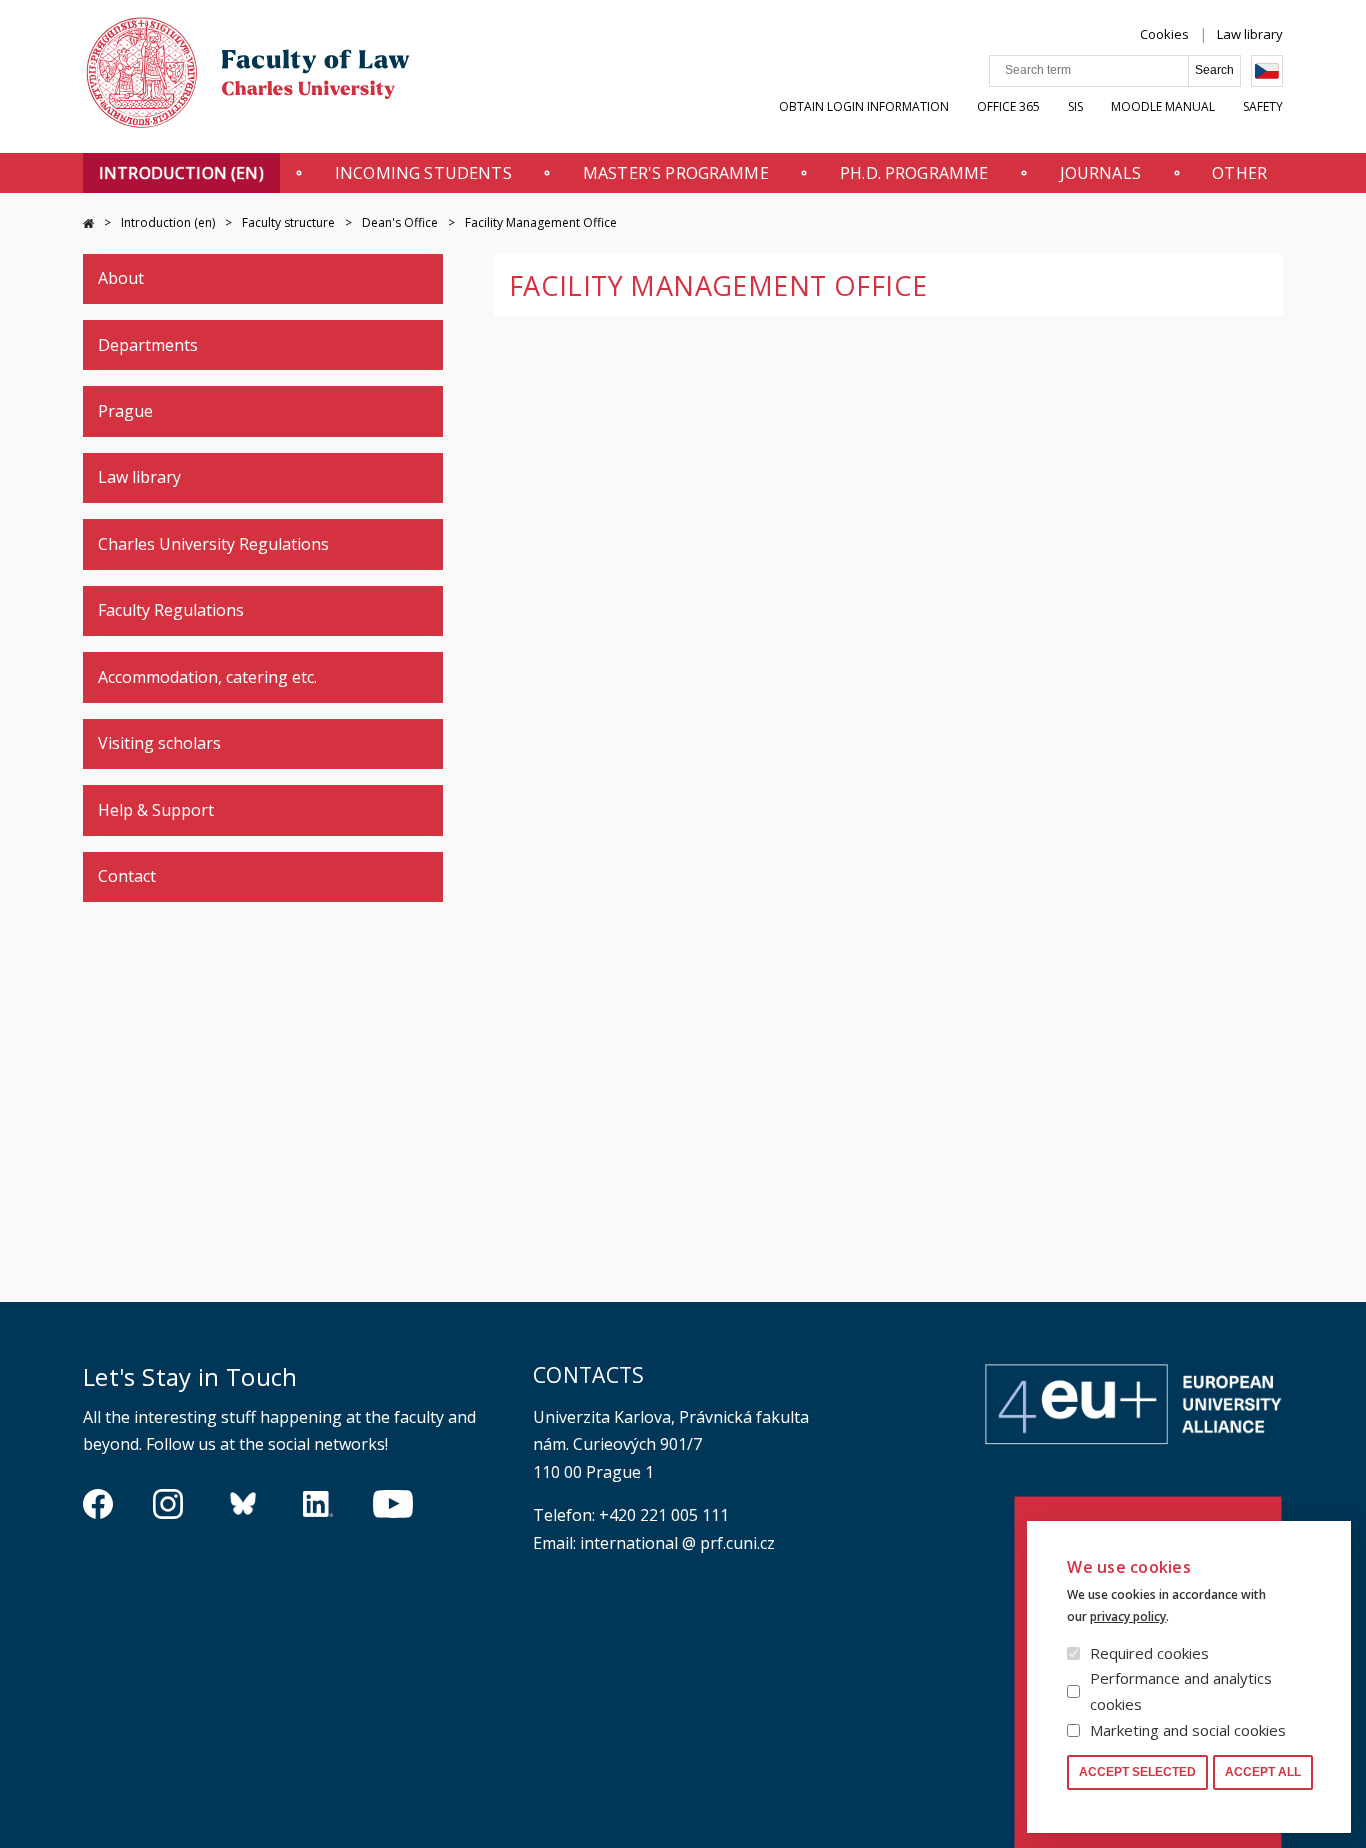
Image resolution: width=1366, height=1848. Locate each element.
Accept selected (1137, 1772)
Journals (1100, 173)
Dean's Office (400, 222)
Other (1239, 173)
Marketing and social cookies (1188, 1730)
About (121, 278)
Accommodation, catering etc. (207, 677)
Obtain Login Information (864, 106)
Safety (1263, 106)
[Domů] (248, 77)
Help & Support (156, 810)
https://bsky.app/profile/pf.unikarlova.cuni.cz (243, 1504)
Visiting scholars (159, 743)
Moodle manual (1163, 106)
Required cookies (1149, 1653)
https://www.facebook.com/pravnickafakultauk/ (98, 1504)
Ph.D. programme (914, 173)
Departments (148, 345)
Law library (1250, 34)
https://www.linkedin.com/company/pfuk (318, 1504)
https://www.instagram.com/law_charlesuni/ (168, 1504)
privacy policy (1128, 1616)
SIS (1075, 106)
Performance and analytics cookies (1181, 1691)
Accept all (1263, 1772)
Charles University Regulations (213, 544)
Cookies (1164, 34)
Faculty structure (288, 222)
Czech (1267, 71)
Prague (125, 411)
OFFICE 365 (1008, 106)
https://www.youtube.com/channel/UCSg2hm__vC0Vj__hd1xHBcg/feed (393, 1504)
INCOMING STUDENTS (423, 173)
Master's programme (676, 173)
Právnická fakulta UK (88, 223)
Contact (127, 876)
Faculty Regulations (171, 610)
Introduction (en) (181, 173)
